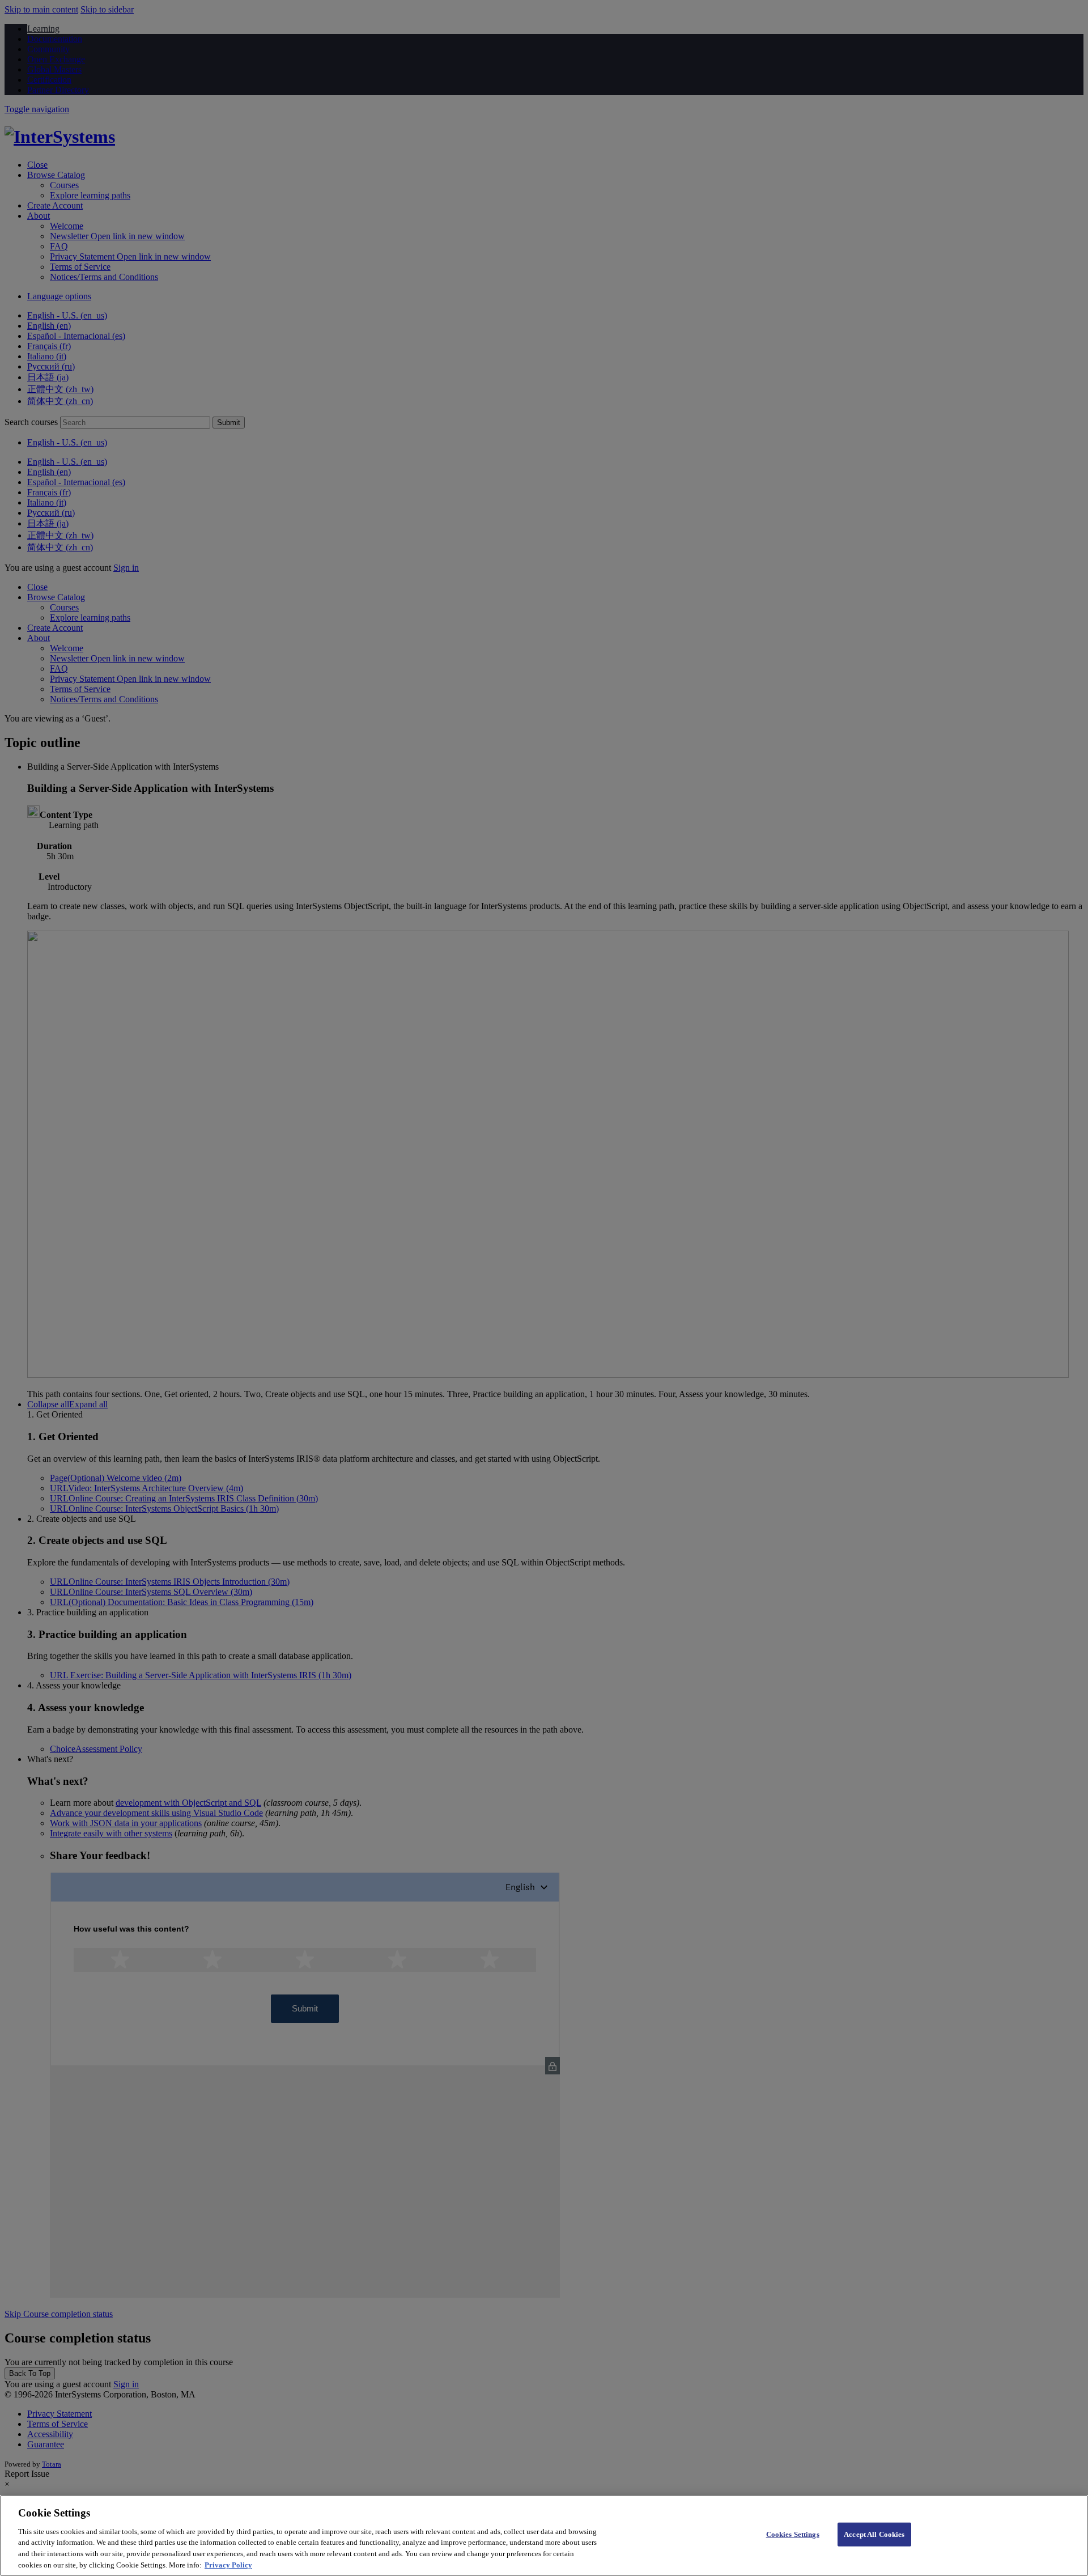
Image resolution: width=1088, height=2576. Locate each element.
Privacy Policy (228, 2564)
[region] (544, 2535)
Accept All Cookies (874, 2534)
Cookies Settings (793, 2534)
